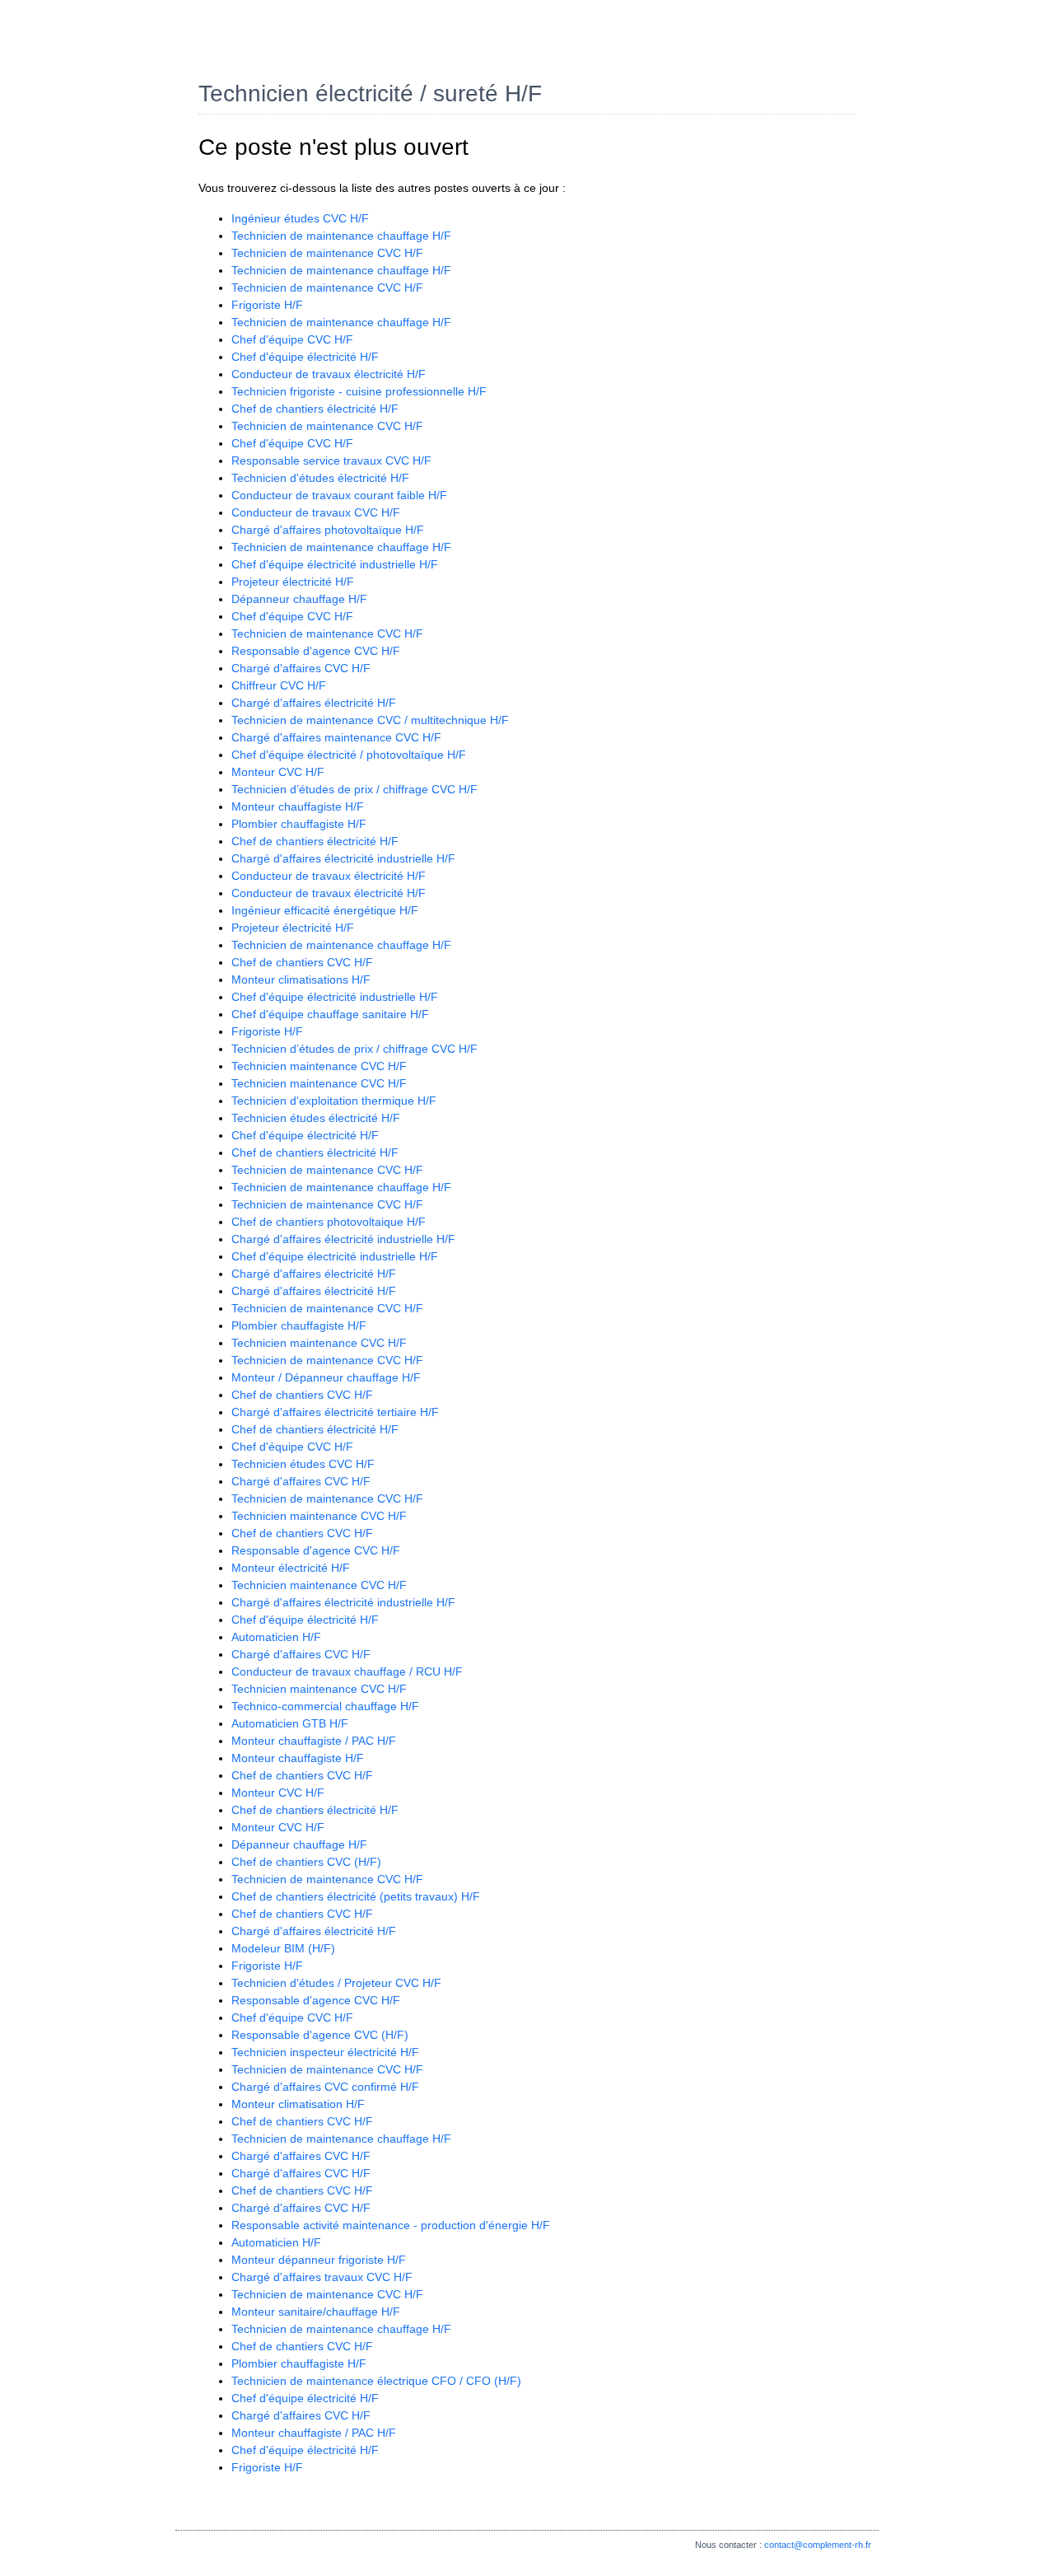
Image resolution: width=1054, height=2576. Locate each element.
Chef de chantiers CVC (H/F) (306, 1862)
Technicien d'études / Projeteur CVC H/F (336, 1983)
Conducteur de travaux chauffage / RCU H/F (347, 1671)
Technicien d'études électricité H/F (320, 478)
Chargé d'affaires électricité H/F (314, 703)
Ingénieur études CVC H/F (300, 218)
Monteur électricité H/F (291, 1568)
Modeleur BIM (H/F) (283, 1948)
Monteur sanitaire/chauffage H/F (316, 2312)
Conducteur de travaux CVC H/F (316, 512)
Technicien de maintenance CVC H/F (327, 253)
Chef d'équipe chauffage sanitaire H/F (330, 1014)
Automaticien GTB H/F (290, 1723)
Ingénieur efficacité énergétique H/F (325, 910)
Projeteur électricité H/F (293, 582)
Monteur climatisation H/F (298, 2104)
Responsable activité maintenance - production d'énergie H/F (391, 2225)
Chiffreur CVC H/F (279, 685)
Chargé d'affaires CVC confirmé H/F (325, 2087)
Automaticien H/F (276, 1637)
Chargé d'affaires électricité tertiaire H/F (335, 1412)
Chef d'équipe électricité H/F (305, 357)
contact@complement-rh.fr (818, 2545)
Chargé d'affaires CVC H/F (301, 668)
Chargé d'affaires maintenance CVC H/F (336, 737)
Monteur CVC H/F (278, 772)
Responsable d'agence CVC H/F (316, 651)
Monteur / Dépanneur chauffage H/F (326, 1377)
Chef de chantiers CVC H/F (302, 962)
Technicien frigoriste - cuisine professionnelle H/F (359, 391)
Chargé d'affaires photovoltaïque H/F (328, 530)
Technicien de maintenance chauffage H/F (341, 236)
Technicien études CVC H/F (303, 1464)
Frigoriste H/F (267, 305)
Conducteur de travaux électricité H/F (329, 374)
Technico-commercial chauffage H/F (325, 1706)
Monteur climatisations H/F (301, 979)
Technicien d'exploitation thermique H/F (334, 1101)
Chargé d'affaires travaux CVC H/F (322, 2277)
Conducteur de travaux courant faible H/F (339, 495)
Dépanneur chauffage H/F (299, 599)
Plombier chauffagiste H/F (299, 824)
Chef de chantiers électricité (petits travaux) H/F (356, 1896)
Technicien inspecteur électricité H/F (325, 2052)
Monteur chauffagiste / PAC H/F (314, 1741)
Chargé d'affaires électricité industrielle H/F (343, 858)
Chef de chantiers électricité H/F (315, 409)
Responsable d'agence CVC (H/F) (320, 2035)
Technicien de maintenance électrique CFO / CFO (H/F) (376, 2381)
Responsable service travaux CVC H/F (331, 461)
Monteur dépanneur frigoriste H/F (319, 2260)
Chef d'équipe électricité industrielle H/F (335, 564)
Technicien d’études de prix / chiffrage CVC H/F (354, 789)
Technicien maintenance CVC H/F (319, 1066)
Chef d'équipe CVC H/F (292, 339)
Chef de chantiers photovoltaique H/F (329, 1222)
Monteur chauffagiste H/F (298, 806)
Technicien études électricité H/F (316, 1118)
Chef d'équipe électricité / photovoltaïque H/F (349, 755)
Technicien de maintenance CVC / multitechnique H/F (370, 720)
